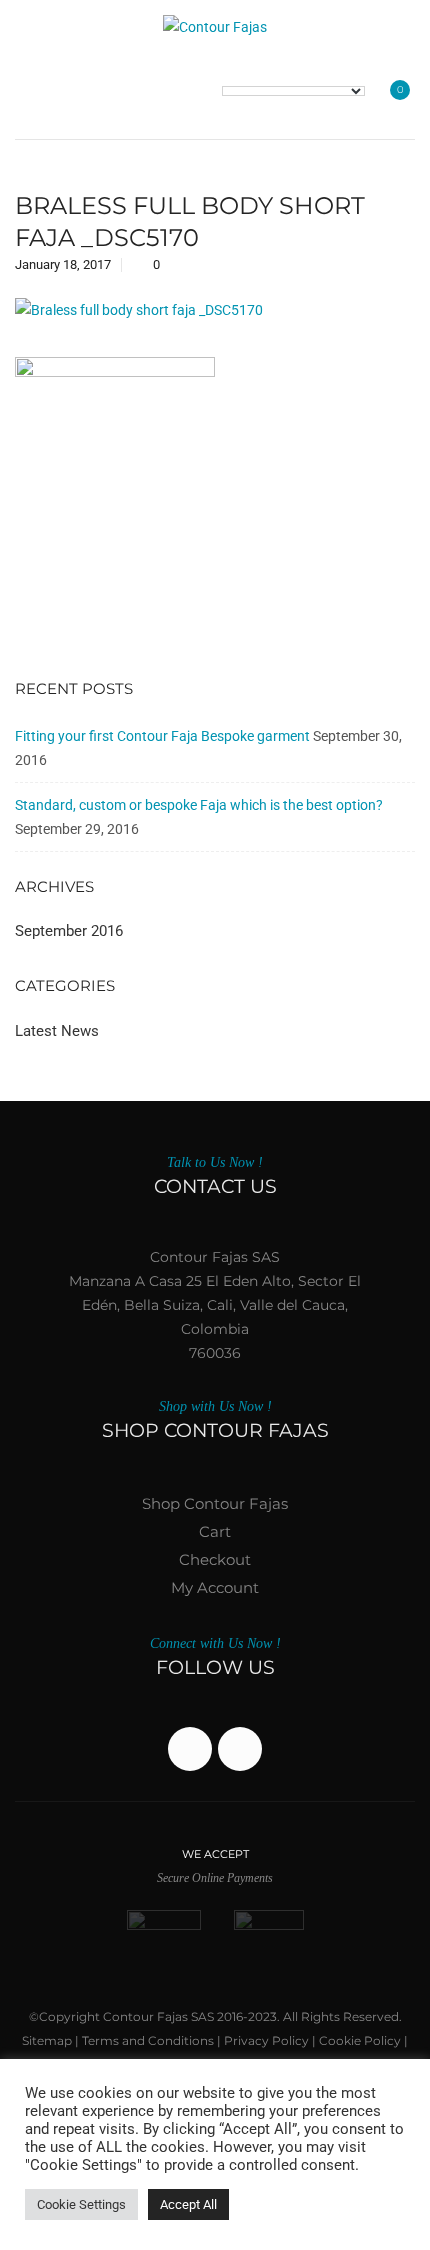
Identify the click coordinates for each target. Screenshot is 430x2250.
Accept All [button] (188, 2204)
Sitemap (47, 2040)
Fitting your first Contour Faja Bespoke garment (162, 736)
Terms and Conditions (148, 2040)
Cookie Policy (360, 2040)
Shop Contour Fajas (215, 1503)
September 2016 (69, 931)
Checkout (215, 1559)
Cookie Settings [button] (81, 2204)
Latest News (57, 1031)
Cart (215, 1531)
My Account (215, 1587)
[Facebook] (190, 1749)
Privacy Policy (266, 2040)
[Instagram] (240, 1749)
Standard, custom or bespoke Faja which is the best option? (199, 805)
